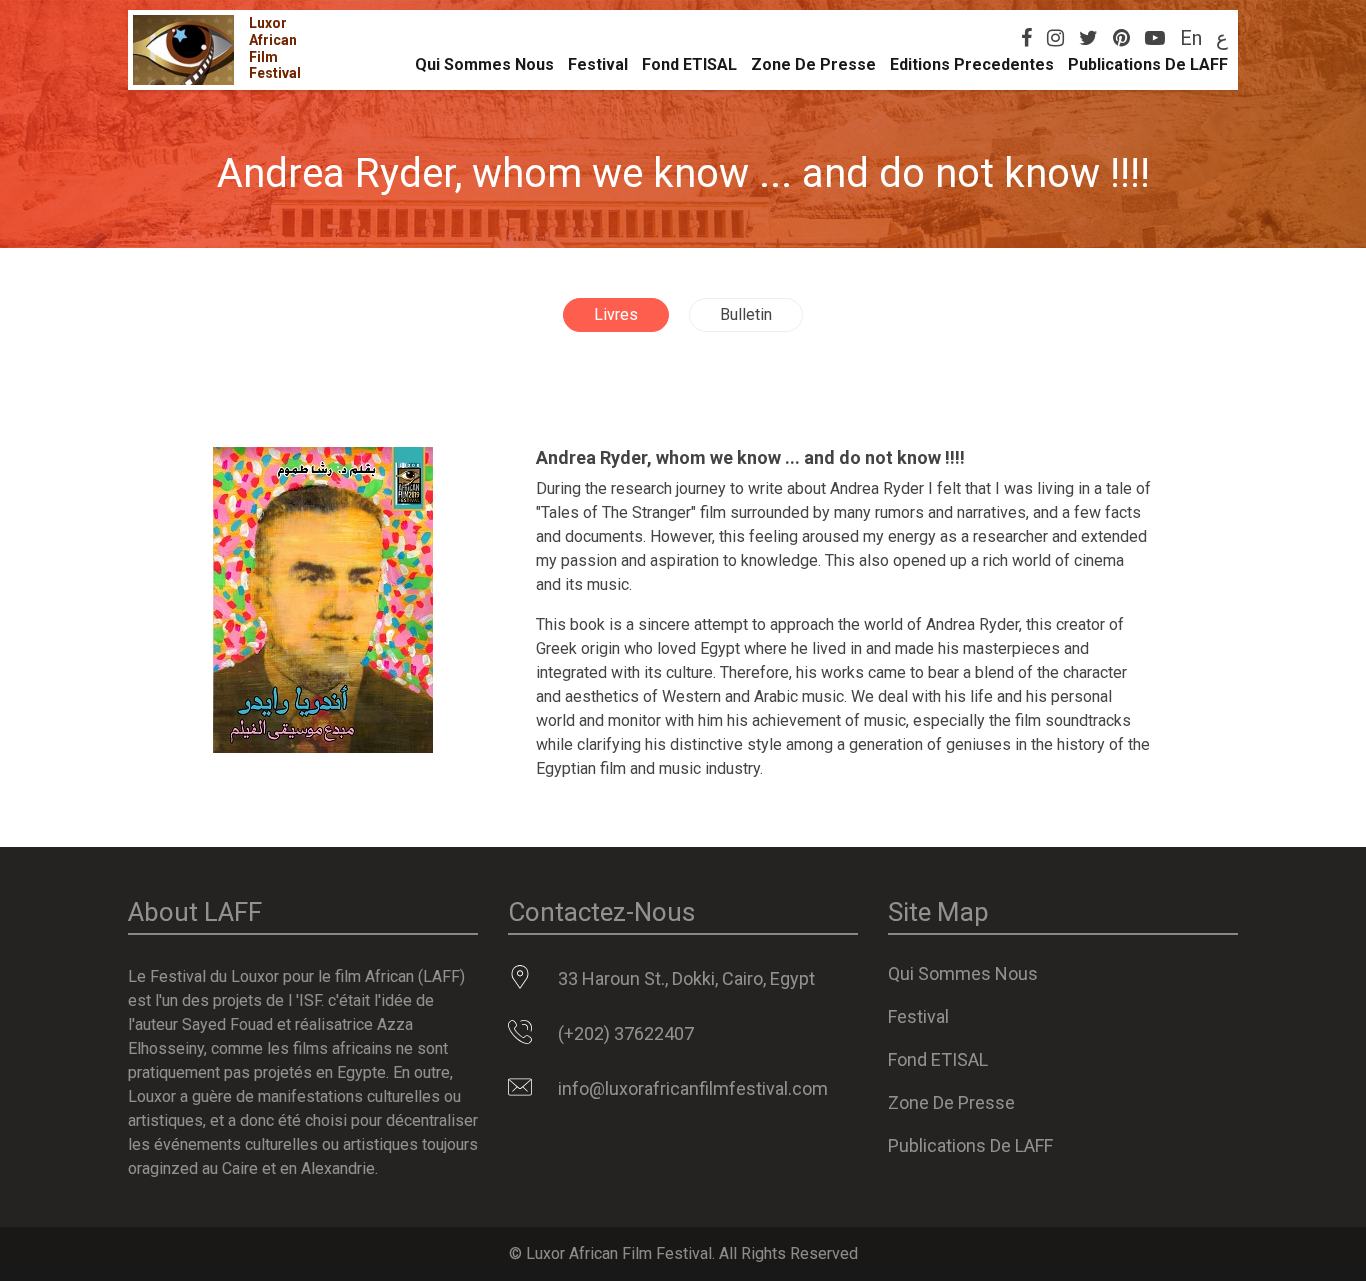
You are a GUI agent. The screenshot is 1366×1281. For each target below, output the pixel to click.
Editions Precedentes (972, 64)
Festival (598, 64)
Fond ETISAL (689, 64)
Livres (616, 314)
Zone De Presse (813, 64)
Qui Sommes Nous (484, 64)
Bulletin (746, 314)
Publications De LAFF (1148, 64)
